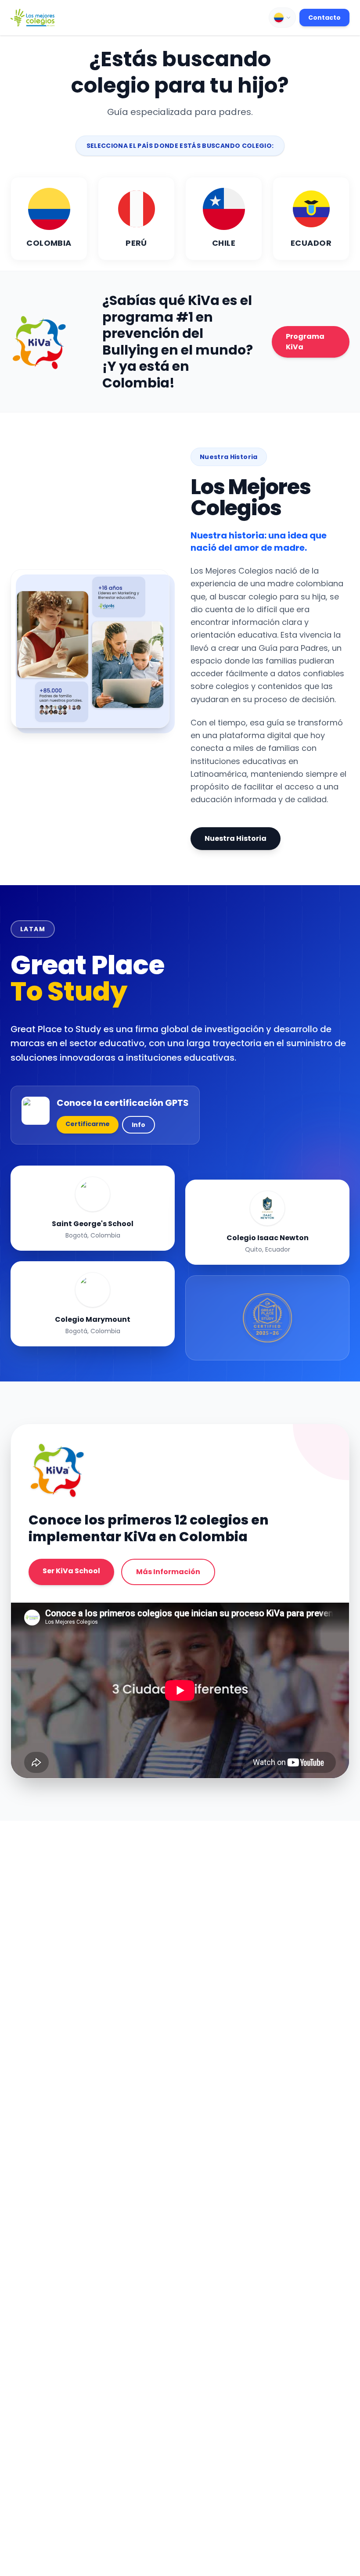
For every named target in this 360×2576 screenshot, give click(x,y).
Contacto (324, 18)
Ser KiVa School (71, 1571)
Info (139, 1125)
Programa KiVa (305, 342)
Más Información (168, 1572)
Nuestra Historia (236, 838)
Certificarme (88, 1124)
